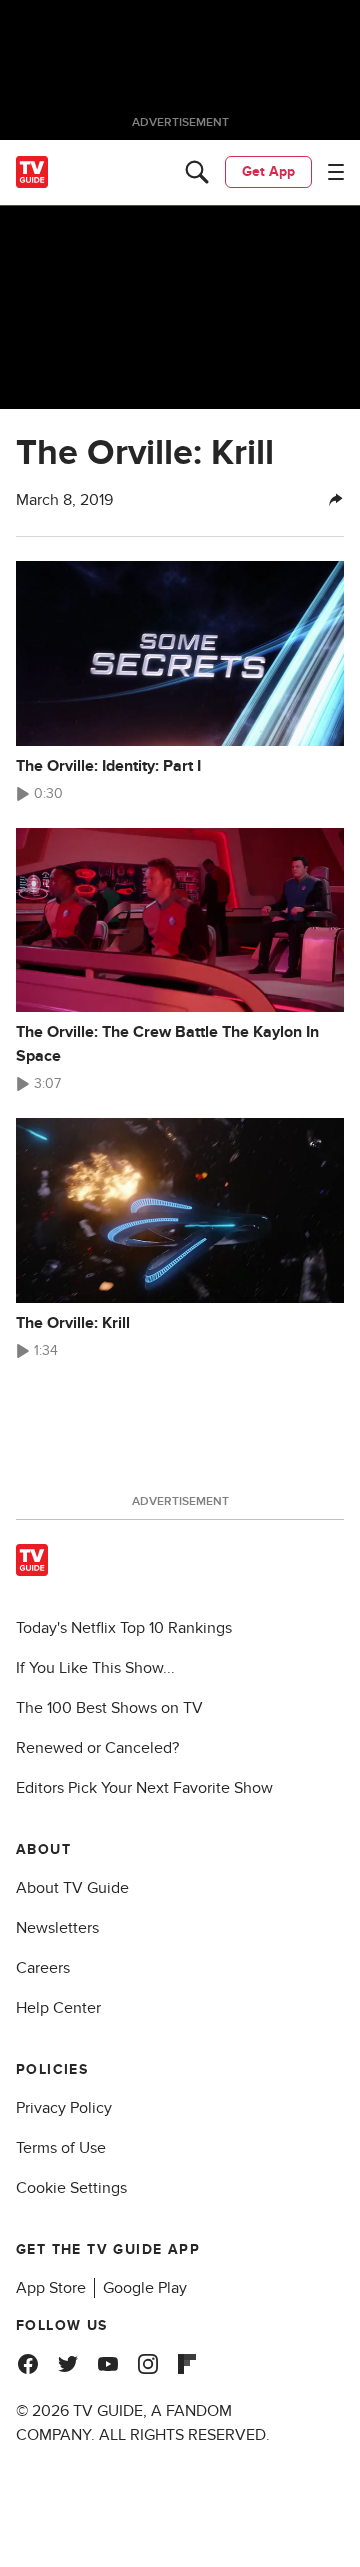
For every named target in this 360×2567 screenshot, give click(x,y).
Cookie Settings (71, 2188)
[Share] (336, 500)
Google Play (145, 2288)
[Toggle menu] (336, 172)
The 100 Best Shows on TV (109, 1708)
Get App (268, 171)
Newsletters (57, 1928)
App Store (51, 2288)
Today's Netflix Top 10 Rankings (124, 1628)
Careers (43, 1968)
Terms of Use (61, 2148)
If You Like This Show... (95, 1668)
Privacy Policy (64, 2108)
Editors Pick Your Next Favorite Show (144, 1788)
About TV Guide (72, 1888)
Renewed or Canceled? (97, 1748)
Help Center (58, 2008)
